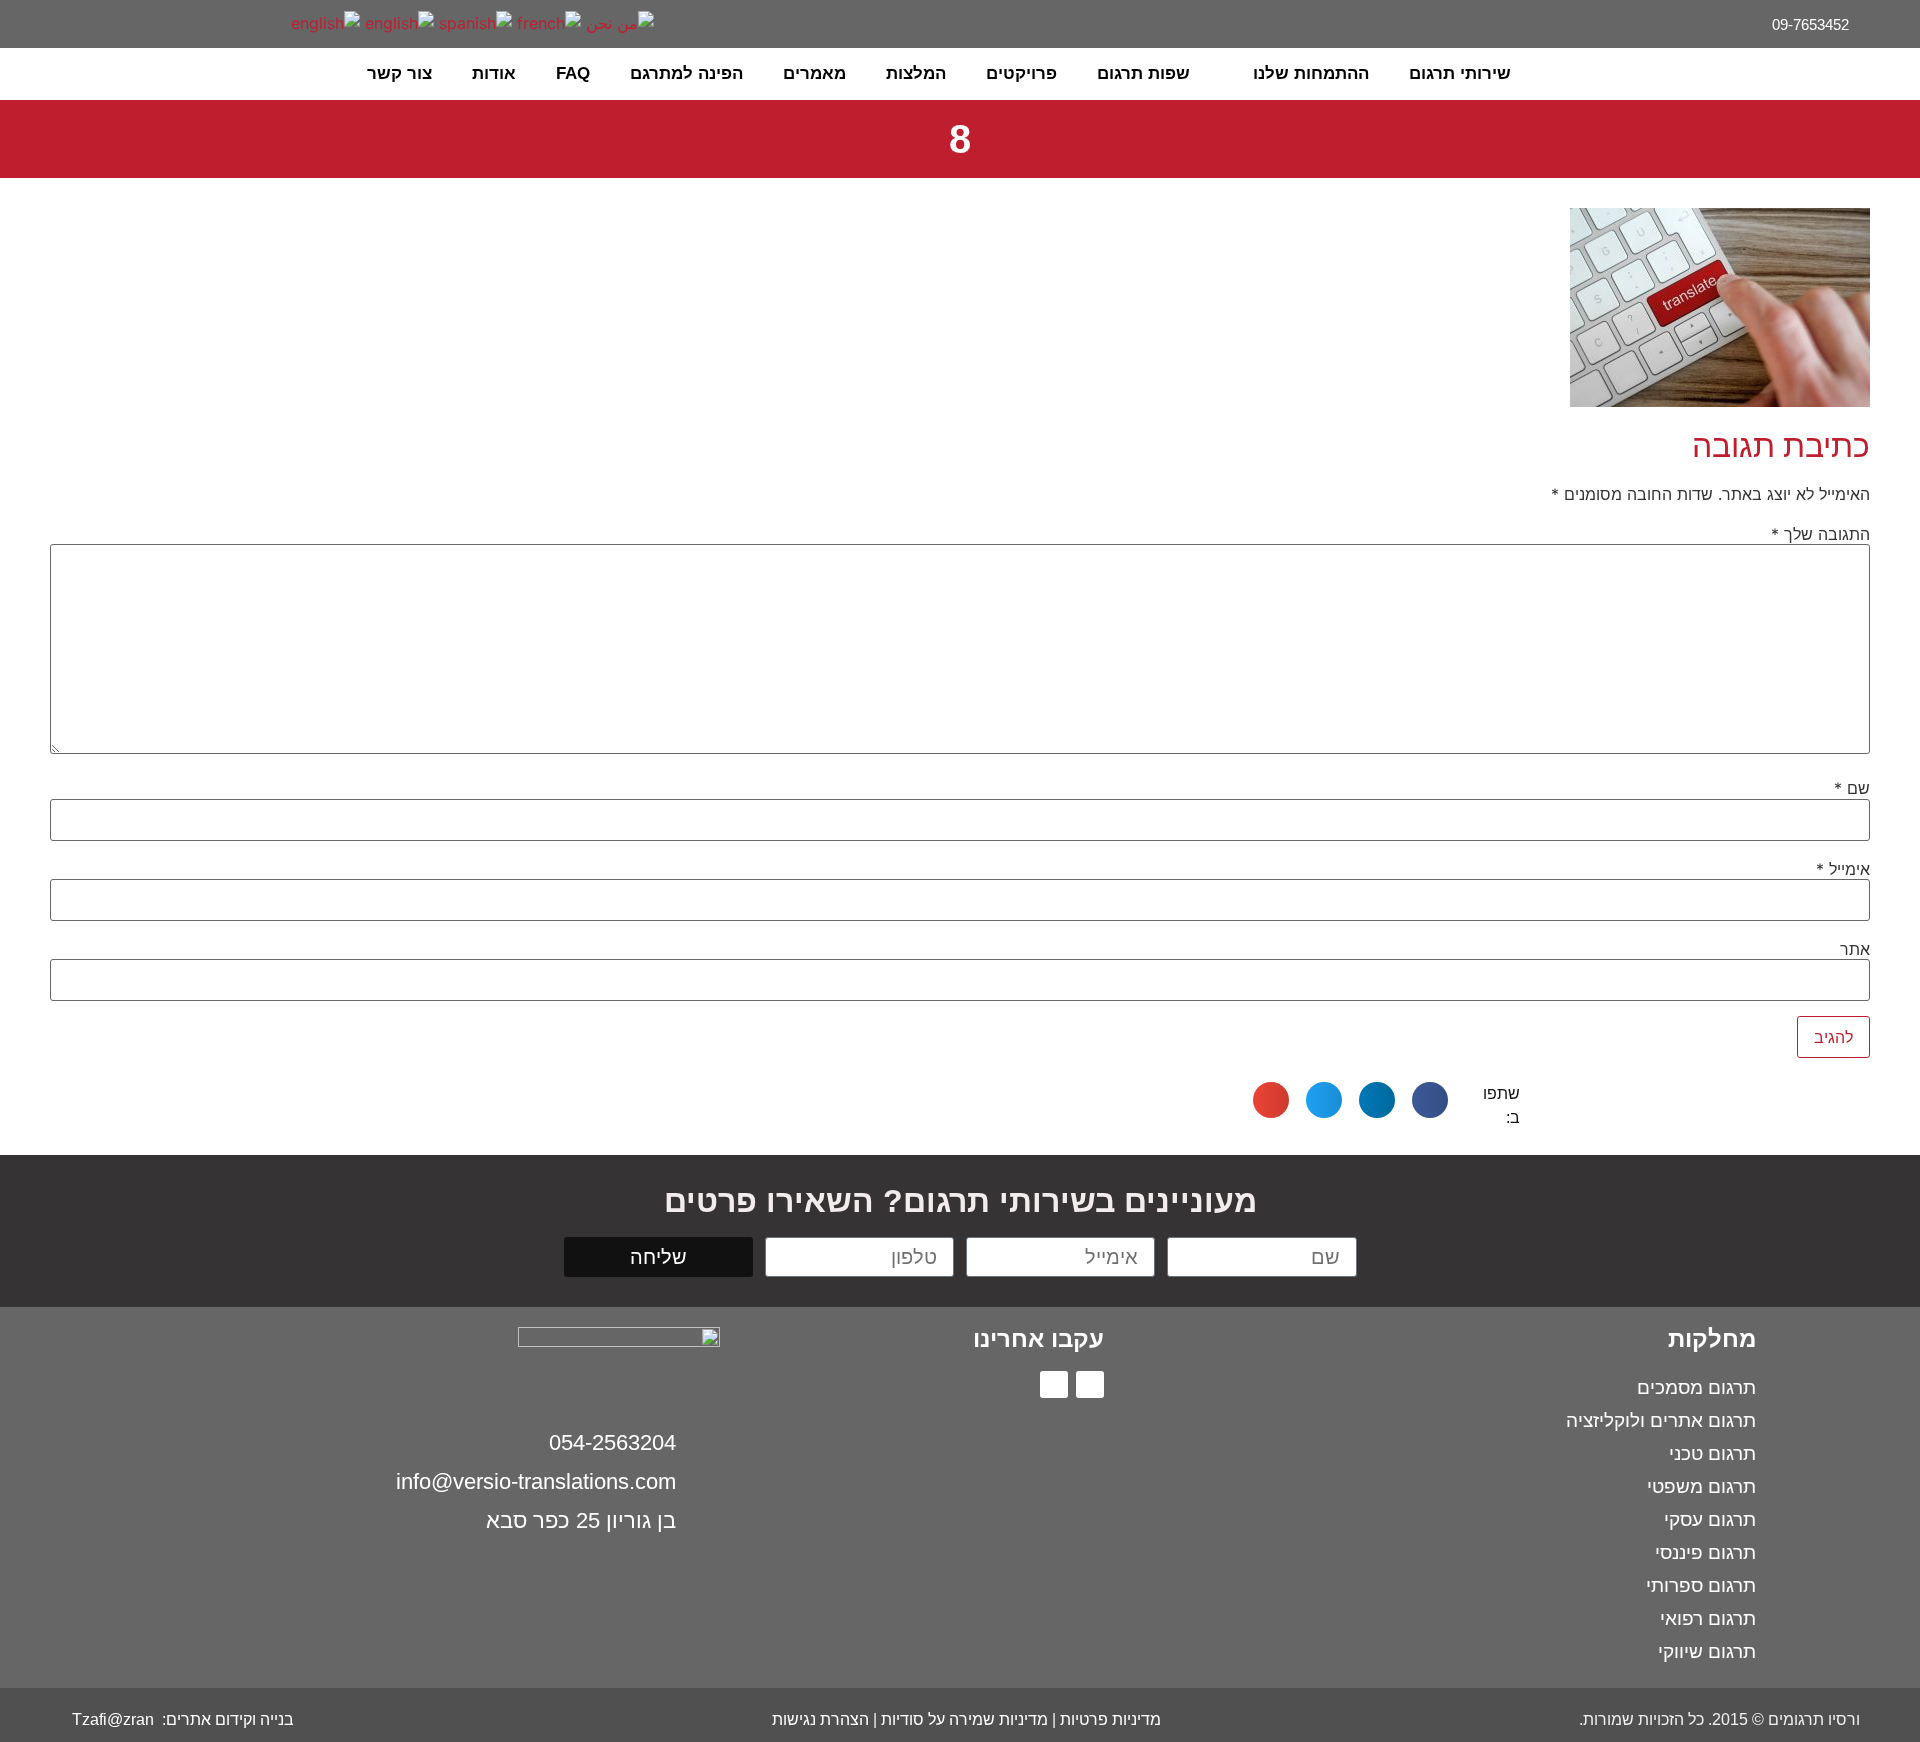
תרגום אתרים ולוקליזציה (1661, 1420)
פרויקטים (1021, 73)
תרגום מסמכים (1696, 1387)
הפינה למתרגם (686, 73)
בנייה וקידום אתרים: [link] (226, 1719)
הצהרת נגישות (820, 1719)
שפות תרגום (1143, 73)
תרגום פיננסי (1705, 1552)
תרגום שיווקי (1707, 1651)
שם (1852, 788)
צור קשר (399, 73)
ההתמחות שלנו (1311, 73)
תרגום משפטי (1701, 1486)
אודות (494, 73)
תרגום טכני (1712, 1453)
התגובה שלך (1820, 534)
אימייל (1843, 869)
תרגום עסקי (1710, 1519)
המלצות (916, 73)
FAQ (573, 73)
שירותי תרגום (1460, 73)
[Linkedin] (63, 23)
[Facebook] (93, 23)
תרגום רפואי (1708, 1618)
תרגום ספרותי (1701, 1585)
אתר (1855, 949)
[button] (70, 74)
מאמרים (814, 73)
